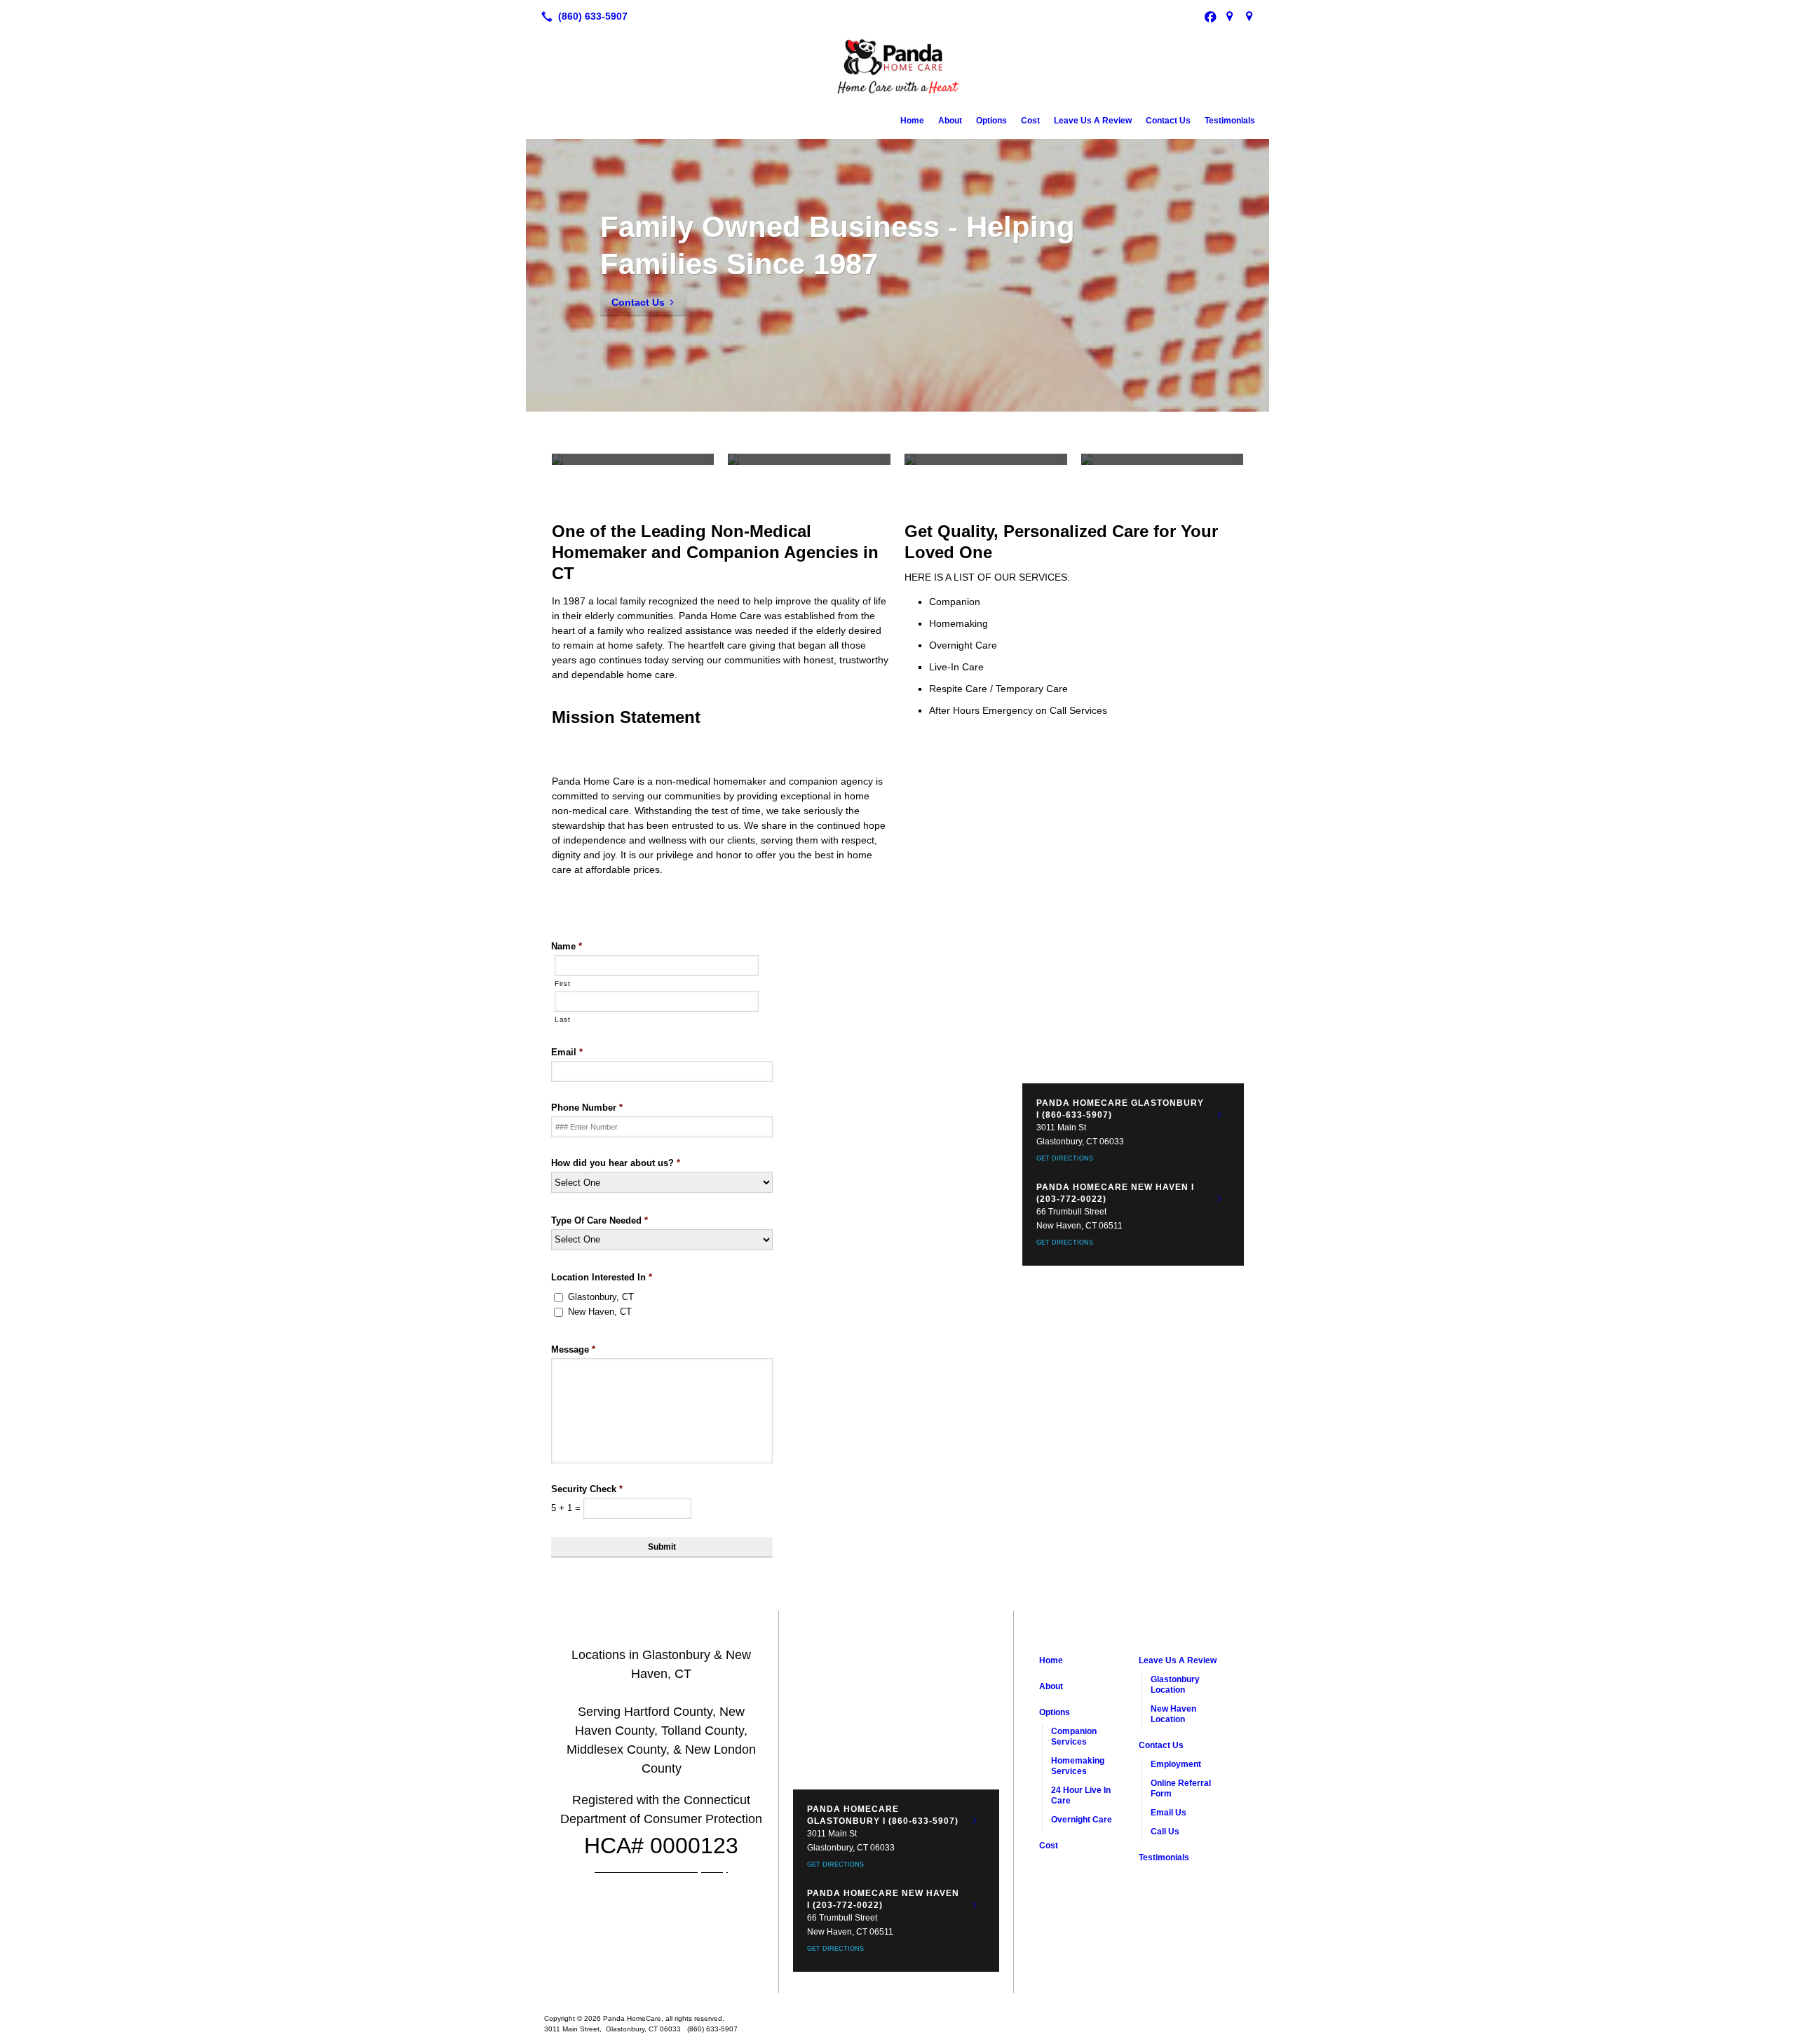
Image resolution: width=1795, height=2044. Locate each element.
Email (567, 1052)
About (950, 121)
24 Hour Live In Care (1081, 1795)
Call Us (1165, 1832)
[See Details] (1219, 1115)
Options (991, 121)
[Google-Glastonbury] (1230, 16)
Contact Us (1168, 121)
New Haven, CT (600, 1312)
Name (567, 946)
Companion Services (1074, 1737)
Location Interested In (602, 1277)
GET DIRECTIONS (1065, 1158)
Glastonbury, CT (601, 1297)
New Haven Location (1173, 1714)
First (562, 983)
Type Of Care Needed (600, 1220)
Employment (1176, 1764)
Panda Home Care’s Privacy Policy (661, 1869)
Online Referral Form (1181, 1788)
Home (912, 121)
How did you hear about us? (616, 1163)
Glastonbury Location (1175, 1685)
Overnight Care (1082, 1820)
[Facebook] (1210, 16)
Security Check (587, 1489)
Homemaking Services (1078, 1766)
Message (573, 1349)
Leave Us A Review (1093, 121)
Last (563, 1019)
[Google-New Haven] (1249, 16)
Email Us (1169, 1813)
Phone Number (587, 1108)
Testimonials (1230, 121)
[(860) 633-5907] (582, 16)
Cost (1030, 121)
